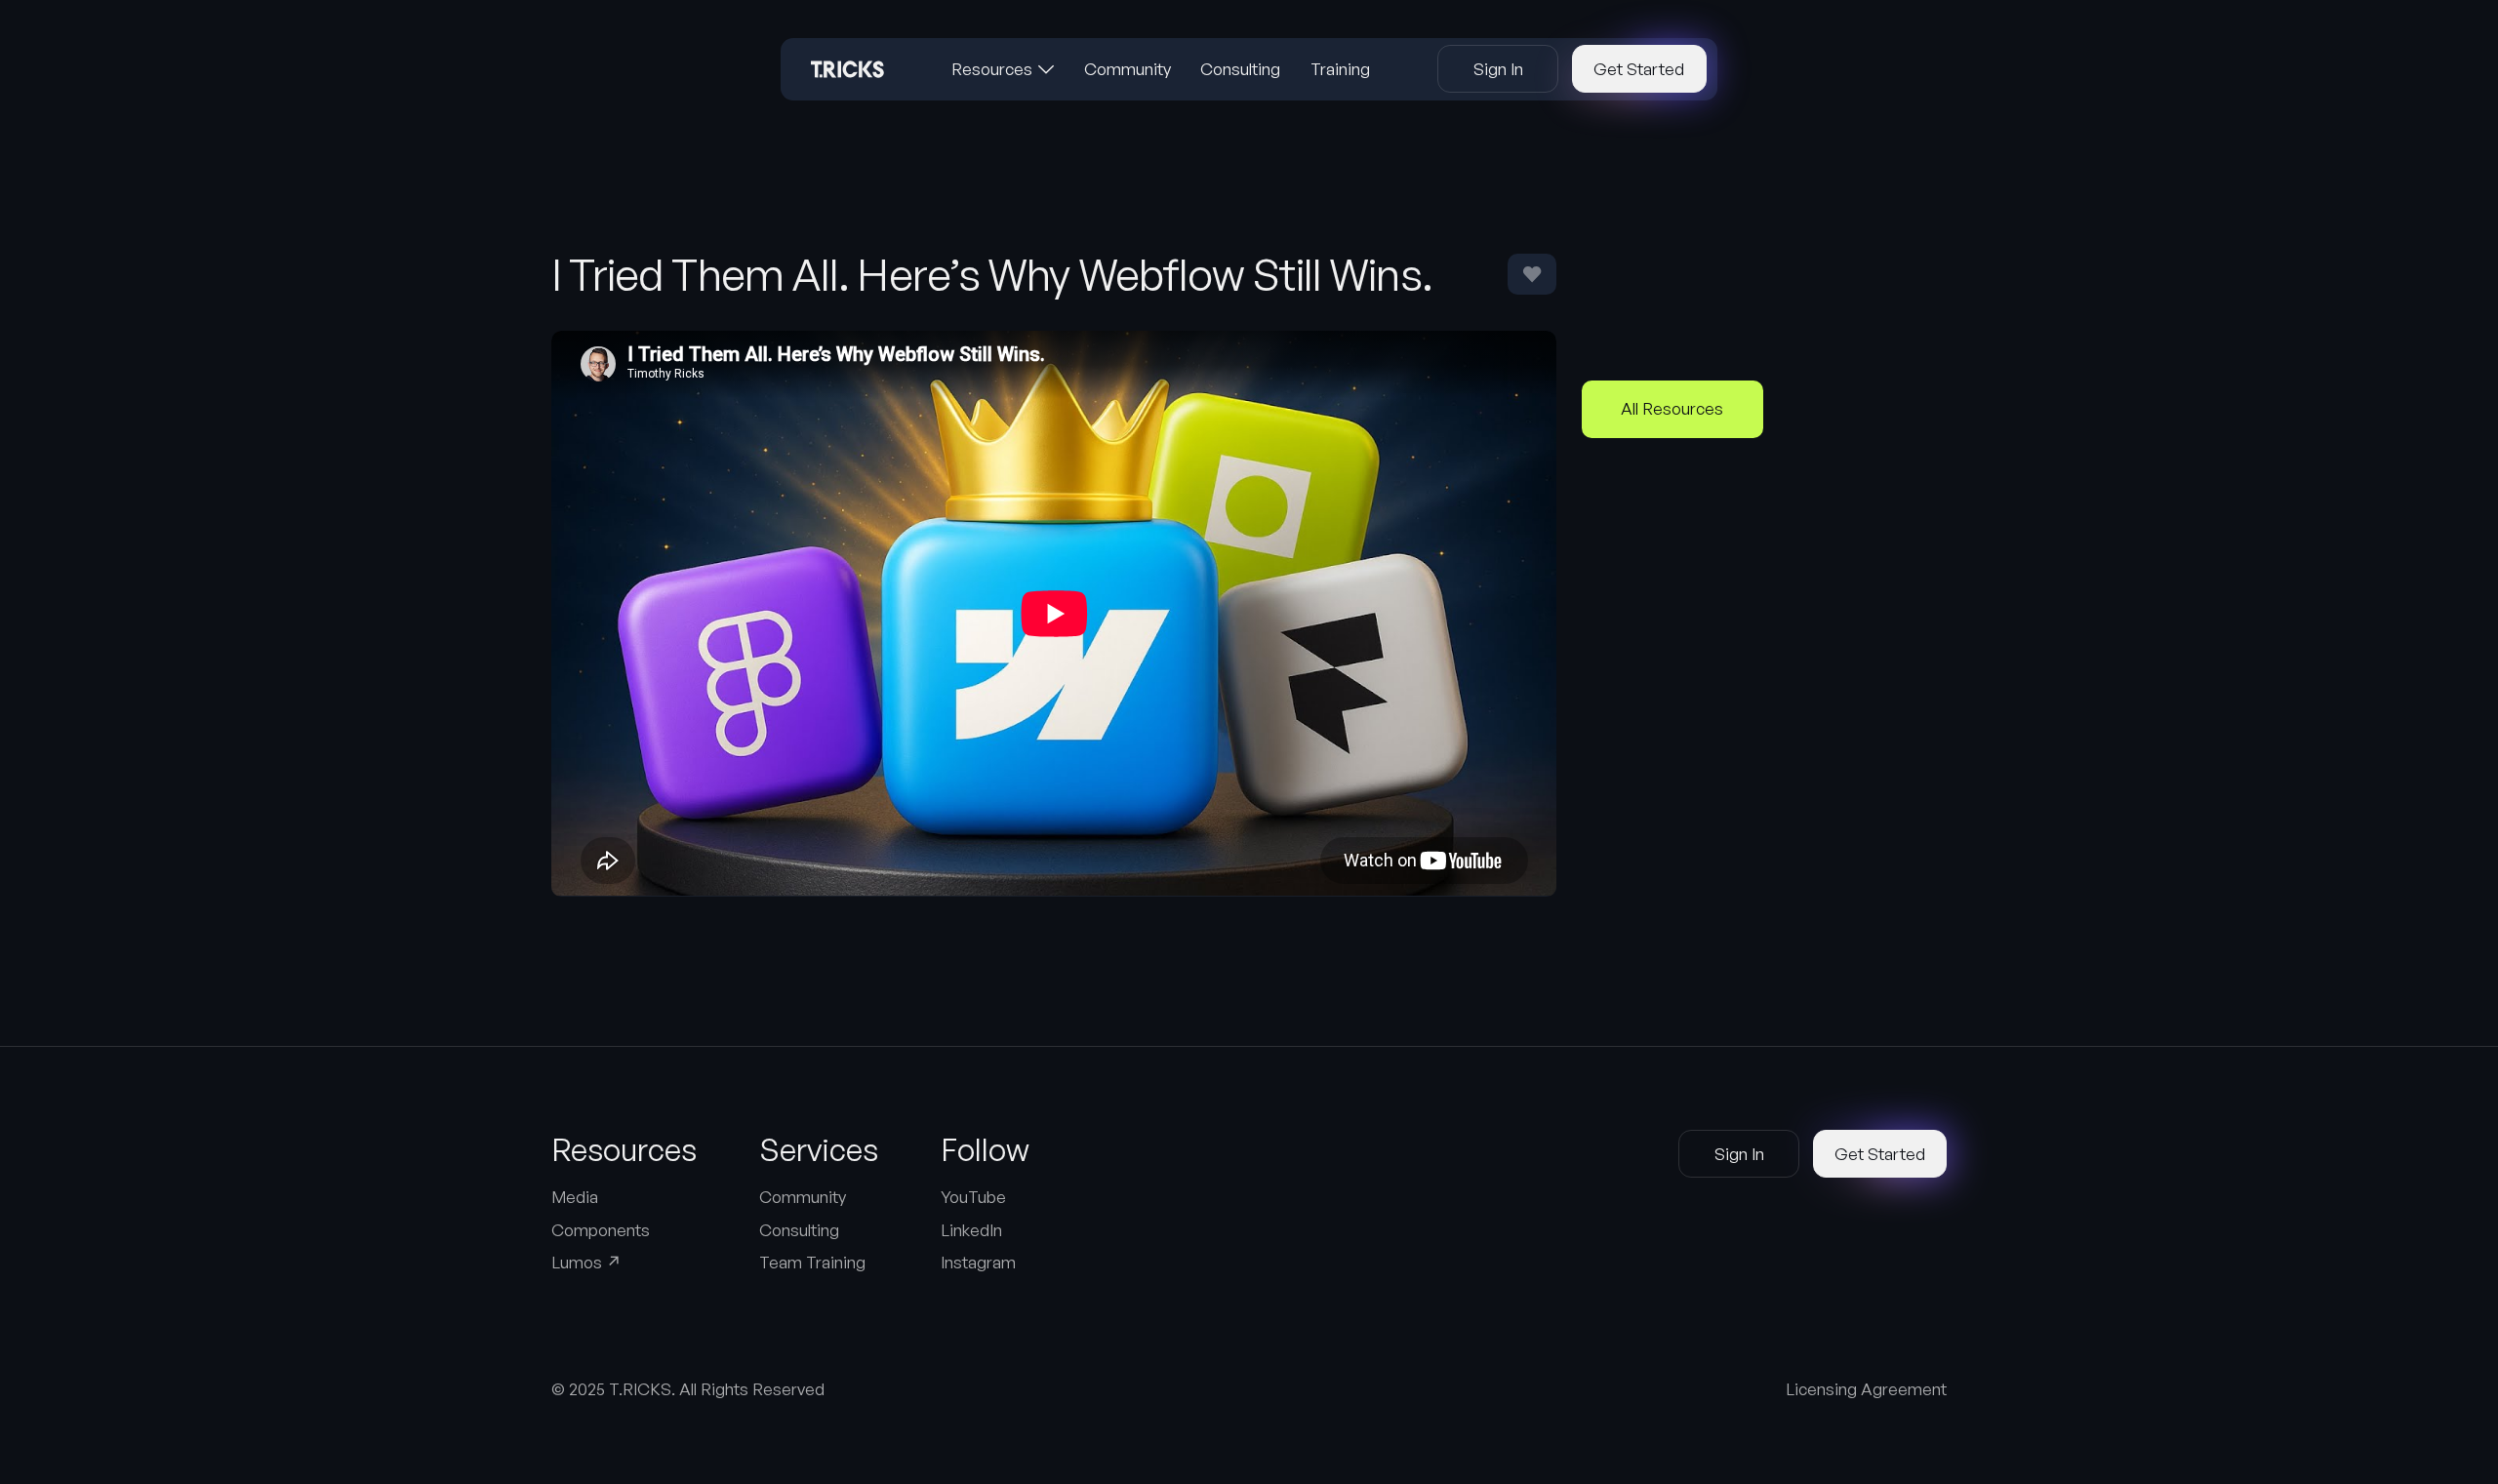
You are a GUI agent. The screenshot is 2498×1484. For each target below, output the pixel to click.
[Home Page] (847, 69)
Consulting (799, 1230)
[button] (1003, 69)
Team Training (812, 1262)
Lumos (586, 1262)
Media (575, 1197)
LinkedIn (971, 1230)
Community (803, 1197)
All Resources (1672, 408)
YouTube (973, 1197)
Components (601, 1230)
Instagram (978, 1262)
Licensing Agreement (1866, 1389)
